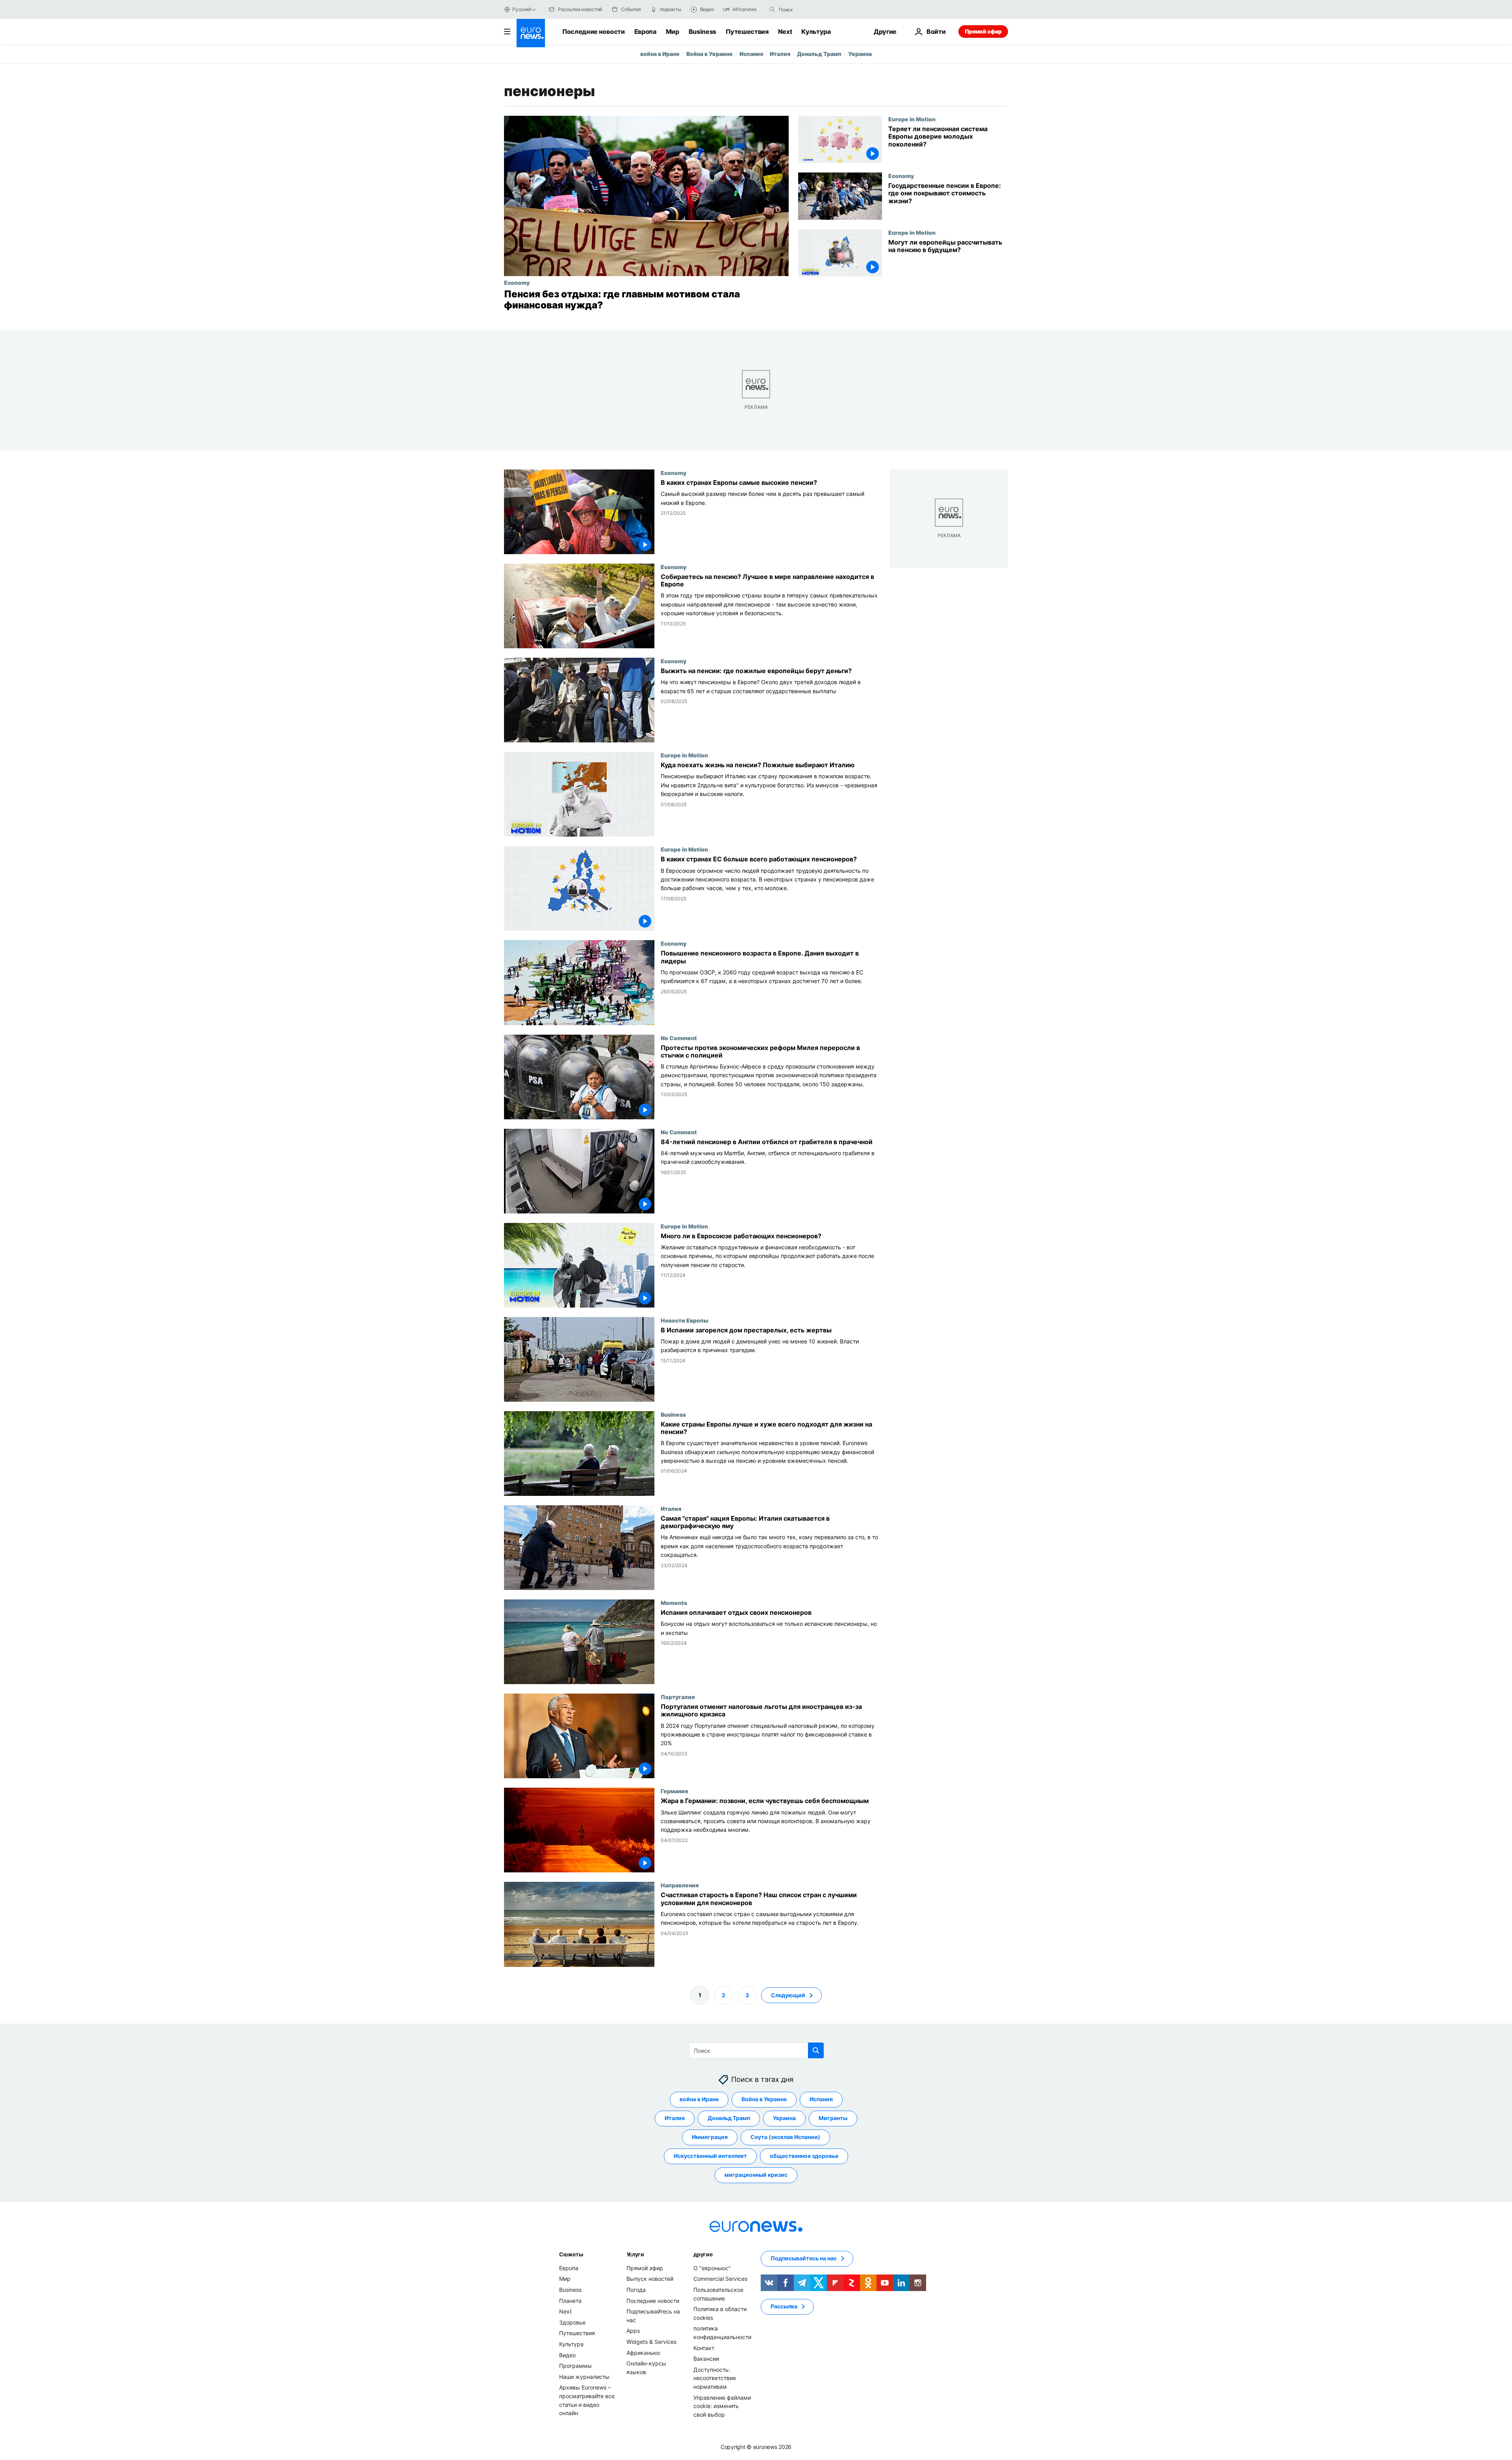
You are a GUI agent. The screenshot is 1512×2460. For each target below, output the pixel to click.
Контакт (704, 2348)
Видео (567, 2355)
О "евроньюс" (712, 2268)
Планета (570, 2300)
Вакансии (706, 2359)
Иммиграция (710, 2137)
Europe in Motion (912, 119)
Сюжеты (571, 2254)
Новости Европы (685, 1320)
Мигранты (833, 2118)
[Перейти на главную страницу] (531, 33)
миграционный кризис (756, 2175)
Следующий (788, 1995)
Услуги (635, 2254)
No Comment (679, 1038)
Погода (636, 2290)
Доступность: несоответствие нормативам (715, 2378)
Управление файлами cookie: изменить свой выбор (722, 2406)
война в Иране (660, 54)
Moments (674, 1603)
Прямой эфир (983, 31)
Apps (633, 2331)
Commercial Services (720, 2279)
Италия (780, 54)
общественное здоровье (804, 2156)
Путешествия (747, 32)
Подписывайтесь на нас (804, 2258)
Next (785, 32)
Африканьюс (644, 2352)
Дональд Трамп (819, 54)
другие (703, 2254)
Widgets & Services (651, 2342)
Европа (645, 32)
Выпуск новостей (650, 2279)
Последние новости (594, 32)
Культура (816, 32)
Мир (673, 32)
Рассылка (784, 2306)
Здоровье (572, 2322)
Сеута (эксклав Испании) (785, 2137)
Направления (680, 1885)
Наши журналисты (584, 2376)
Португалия (678, 1697)
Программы (575, 2366)
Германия (674, 1791)
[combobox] (812, 9)
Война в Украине (710, 54)
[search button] (772, 9)
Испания (751, 54)
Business (702, 32)
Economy (517, 282)
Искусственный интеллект (710, 2156)
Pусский (522, 9)
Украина (860, 54)
